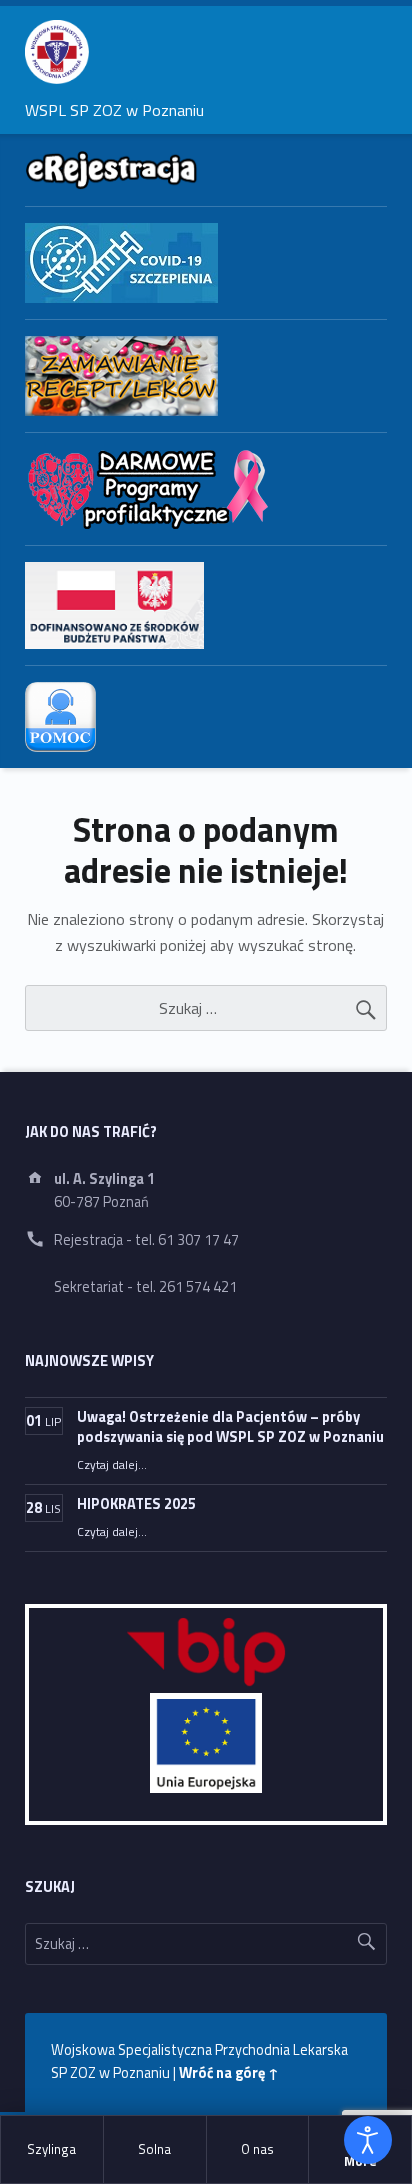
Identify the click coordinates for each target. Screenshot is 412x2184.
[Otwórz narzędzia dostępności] (368, 2140)
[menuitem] (52, 2150)
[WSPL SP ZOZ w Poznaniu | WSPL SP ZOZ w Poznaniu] (57, 52)
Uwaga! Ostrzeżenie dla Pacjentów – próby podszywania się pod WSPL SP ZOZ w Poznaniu (230, 1427)
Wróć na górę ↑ (229, 2073)
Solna (154, 2149)
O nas (257, 2149)
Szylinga (51, 2149)
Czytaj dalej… (112, 1465)
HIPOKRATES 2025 (136, 1504)
